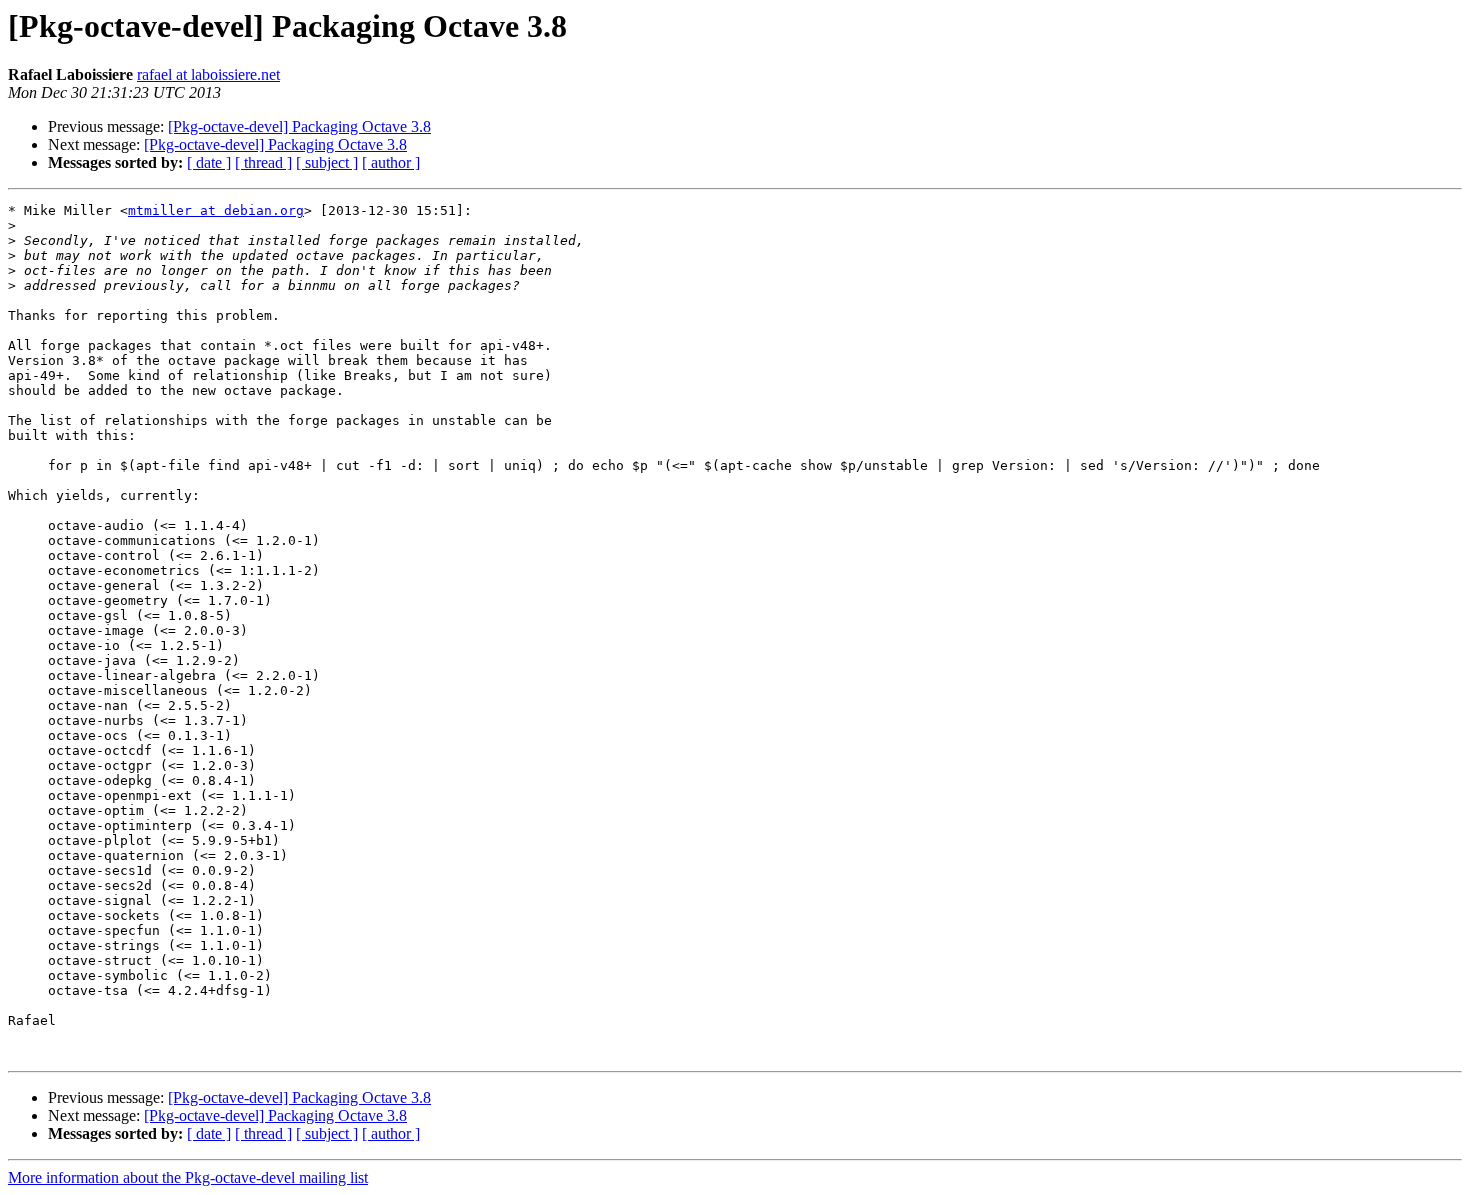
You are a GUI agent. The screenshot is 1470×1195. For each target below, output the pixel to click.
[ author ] (391, 162)
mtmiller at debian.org (216, 210)
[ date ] (209, 162)
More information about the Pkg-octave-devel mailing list (188, 1177)
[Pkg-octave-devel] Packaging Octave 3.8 (299, 126)
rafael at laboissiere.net (208, 74)
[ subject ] (327, 162)
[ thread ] (263, 162)
